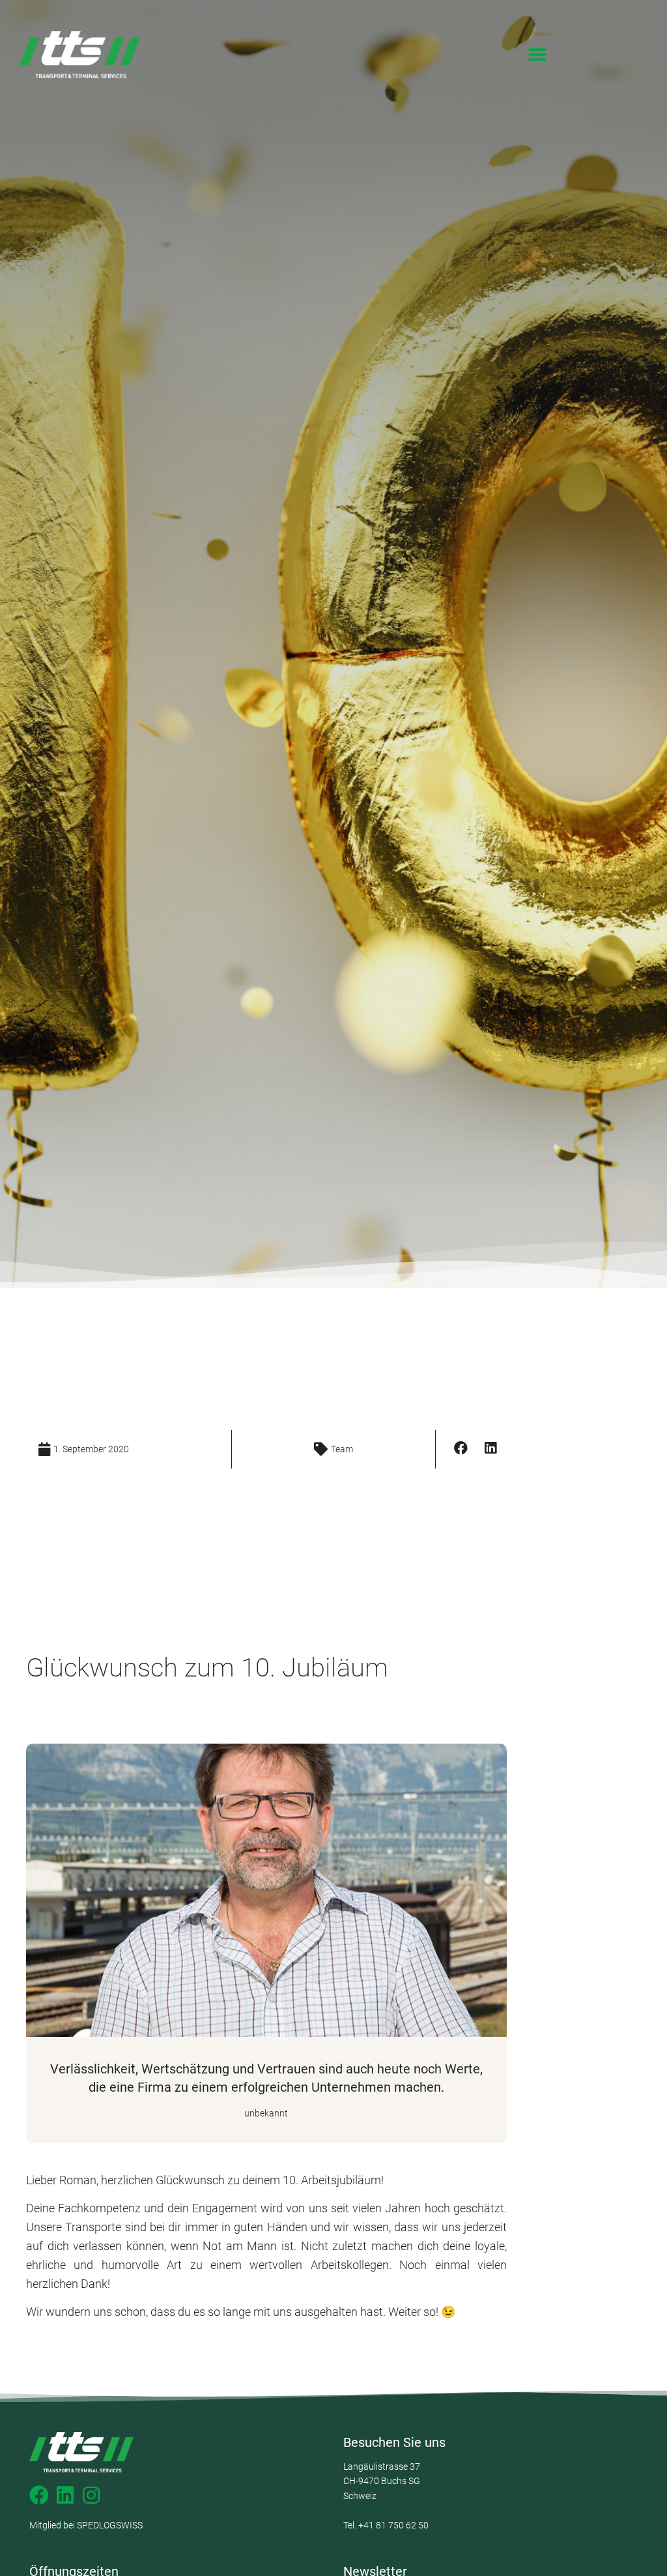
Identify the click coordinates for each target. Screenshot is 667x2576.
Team (342, 1449)
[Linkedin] (65, 2495)
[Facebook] (39, 2495)
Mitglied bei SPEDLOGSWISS (86, 2525)
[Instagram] (91, 2495)
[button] (538, 55)
